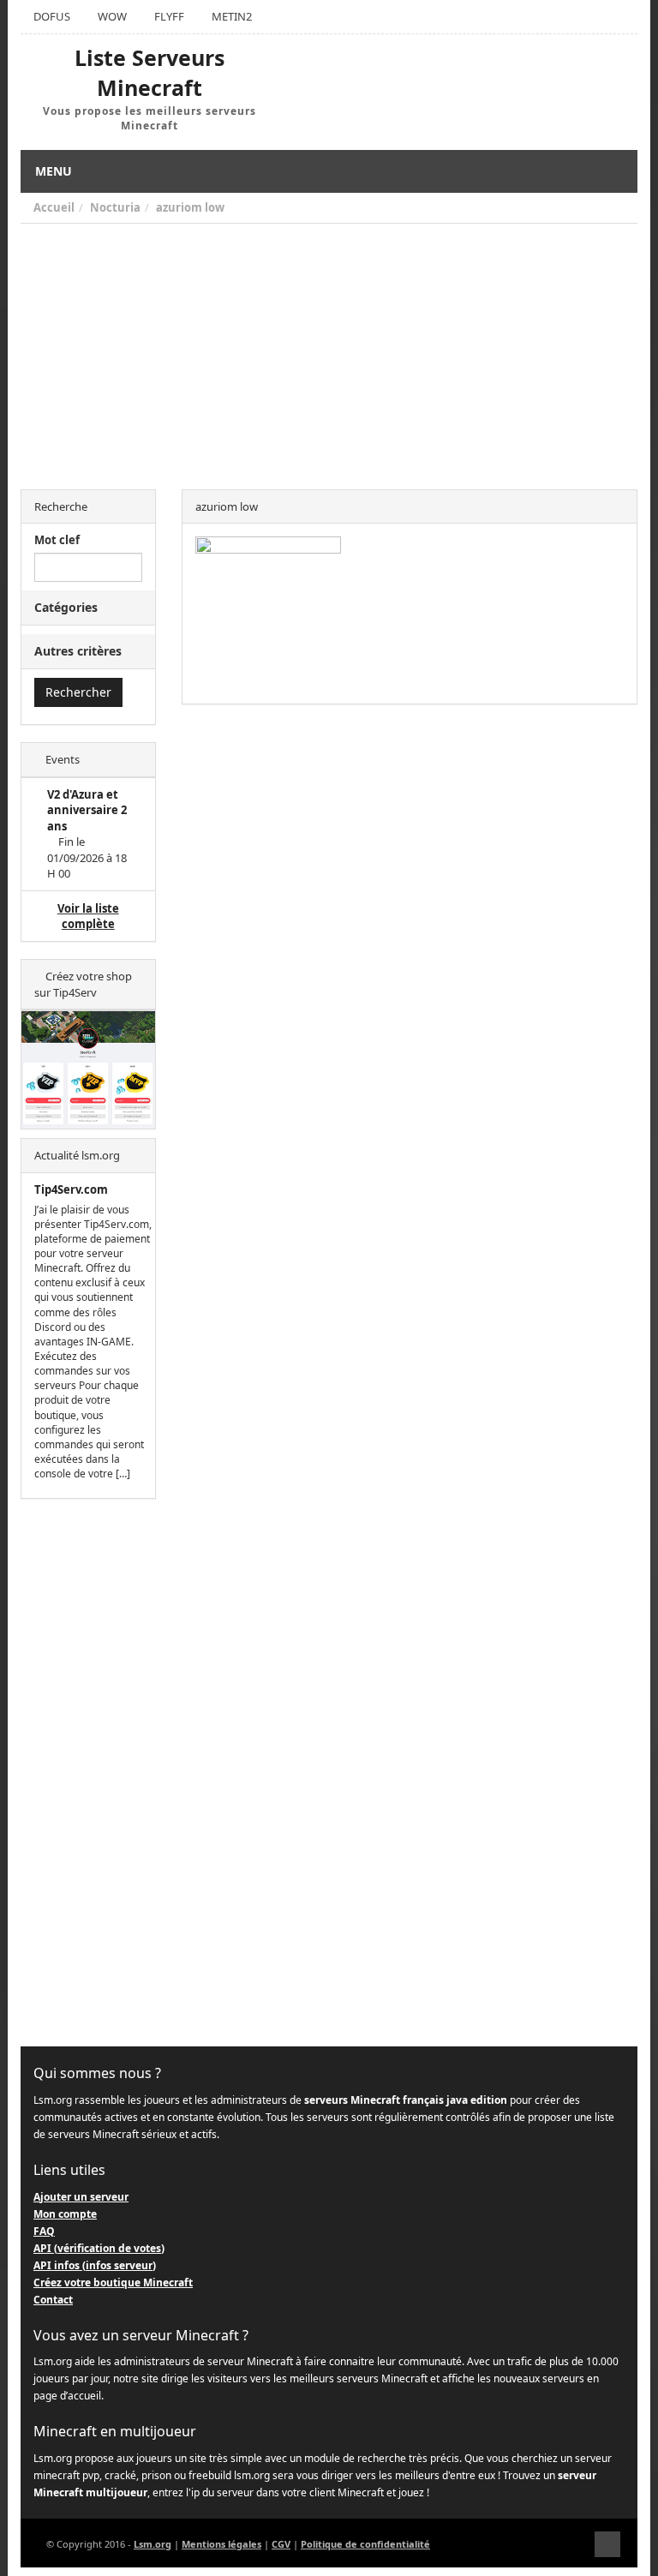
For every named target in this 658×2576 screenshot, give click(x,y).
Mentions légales (221, 2544)
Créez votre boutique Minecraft (113, 2282)
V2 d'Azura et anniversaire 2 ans (87, 810)
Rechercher (78, 692)
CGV (281, 2544)
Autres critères (78, 651)
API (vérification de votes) (99, 2248)
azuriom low (190, 207)
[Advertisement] (329, 352)
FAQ (44, 2231)
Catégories (66, 607)
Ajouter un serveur (81, 2197)
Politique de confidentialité (365, 2544)
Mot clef (57, 540)
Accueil (54, 207)
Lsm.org (153, 2544)
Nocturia (115, 207)
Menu (54, 171)
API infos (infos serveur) (95, 2265)
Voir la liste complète (88, 917)
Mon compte (65, 2214)
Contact (53, 2300)
